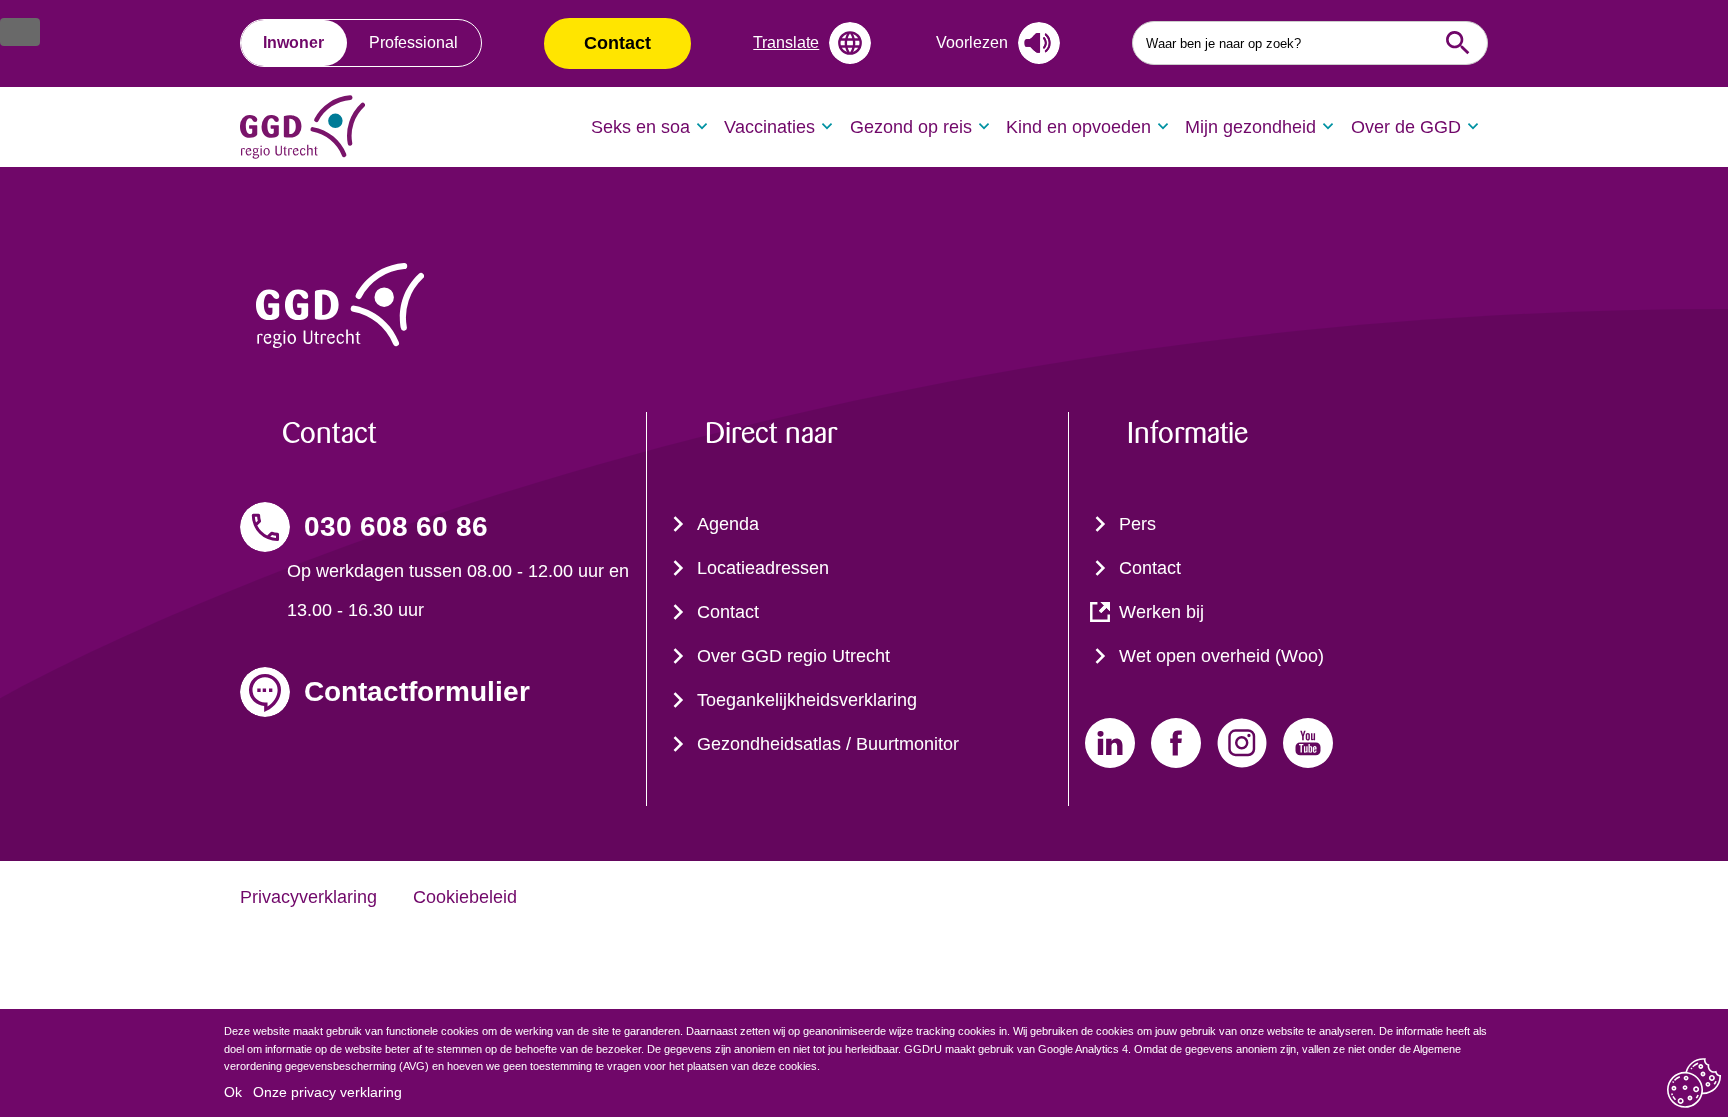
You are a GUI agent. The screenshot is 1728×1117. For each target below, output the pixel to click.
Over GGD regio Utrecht (793, 656)
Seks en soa (640, 127)
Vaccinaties (769, 127)
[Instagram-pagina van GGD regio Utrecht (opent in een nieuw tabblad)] (1242, 743)
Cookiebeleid (465, 897)
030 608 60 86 (396, 526)
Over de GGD (1406, 127)
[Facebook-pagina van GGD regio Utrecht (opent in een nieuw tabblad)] (1176, 743)
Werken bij (1161, 612)
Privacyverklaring (308, 897)
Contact (617, 43)
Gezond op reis (911, 127)
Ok (233, 1092)
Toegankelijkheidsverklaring (807, 700)
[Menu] (20, 32)
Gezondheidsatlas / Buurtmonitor (828, 744)
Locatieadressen (763, 568)
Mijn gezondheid (1250, 127)
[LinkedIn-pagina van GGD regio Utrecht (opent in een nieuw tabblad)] (1110, 743)
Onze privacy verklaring (327, 1092)
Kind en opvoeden (1078, 127)
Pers (1137, 524)
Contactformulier (417, 691)
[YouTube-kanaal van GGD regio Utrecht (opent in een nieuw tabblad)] (1308, 743)
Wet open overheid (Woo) (1221, 656)
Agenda (728, 524)
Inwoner (293, 42)
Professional (413, 42)
